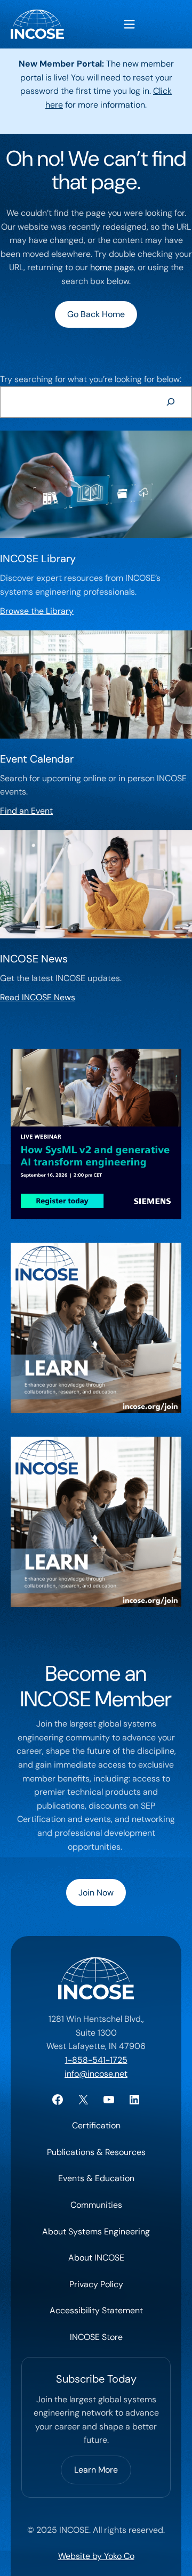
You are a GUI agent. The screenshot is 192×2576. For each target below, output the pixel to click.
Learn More (96, 2470)
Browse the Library (37, 611)
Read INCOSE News (38, 997)
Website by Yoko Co (96, 2556)
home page (112, 267)
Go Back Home (96, 314)
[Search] (170, 402)
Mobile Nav (129, 24)
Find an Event (26, 811)
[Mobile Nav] (129, 24)
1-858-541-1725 (96, 2060)
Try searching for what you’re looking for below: (91, 379)
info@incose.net (96, 2074)
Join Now (96, 1893)
